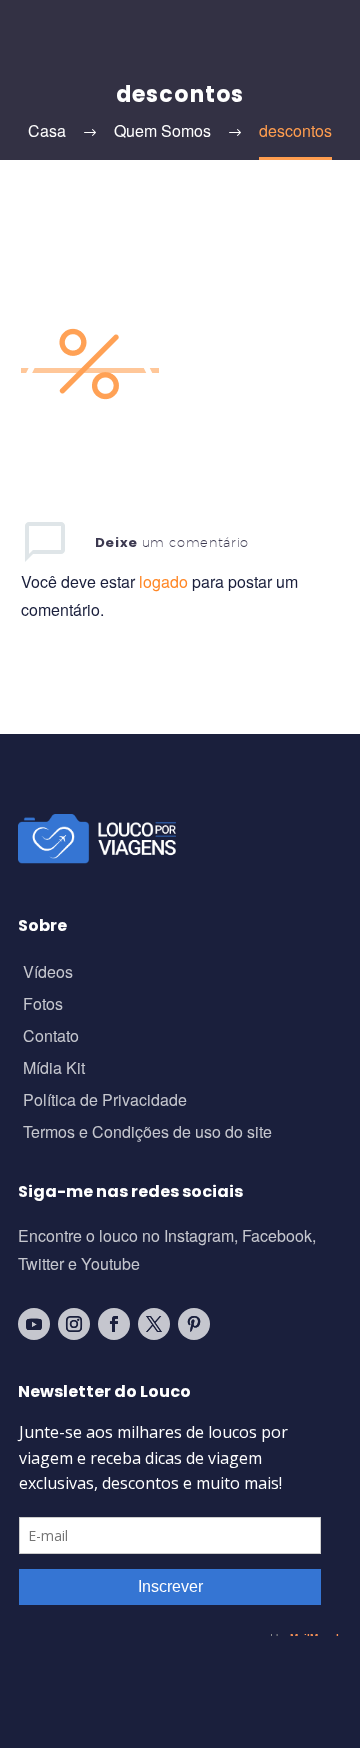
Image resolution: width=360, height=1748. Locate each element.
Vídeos (48, 973)
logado (165, 581)
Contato (51, 1037)
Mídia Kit (54, 1069)
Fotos (43, 1005)
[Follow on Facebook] (114, 1324)
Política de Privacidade (105, 1101)
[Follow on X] (154, 1324)
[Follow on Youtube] (34, 1324)
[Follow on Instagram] (74, 1324)
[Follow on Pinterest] (194, 1324)
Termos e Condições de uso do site (147, 1133)
